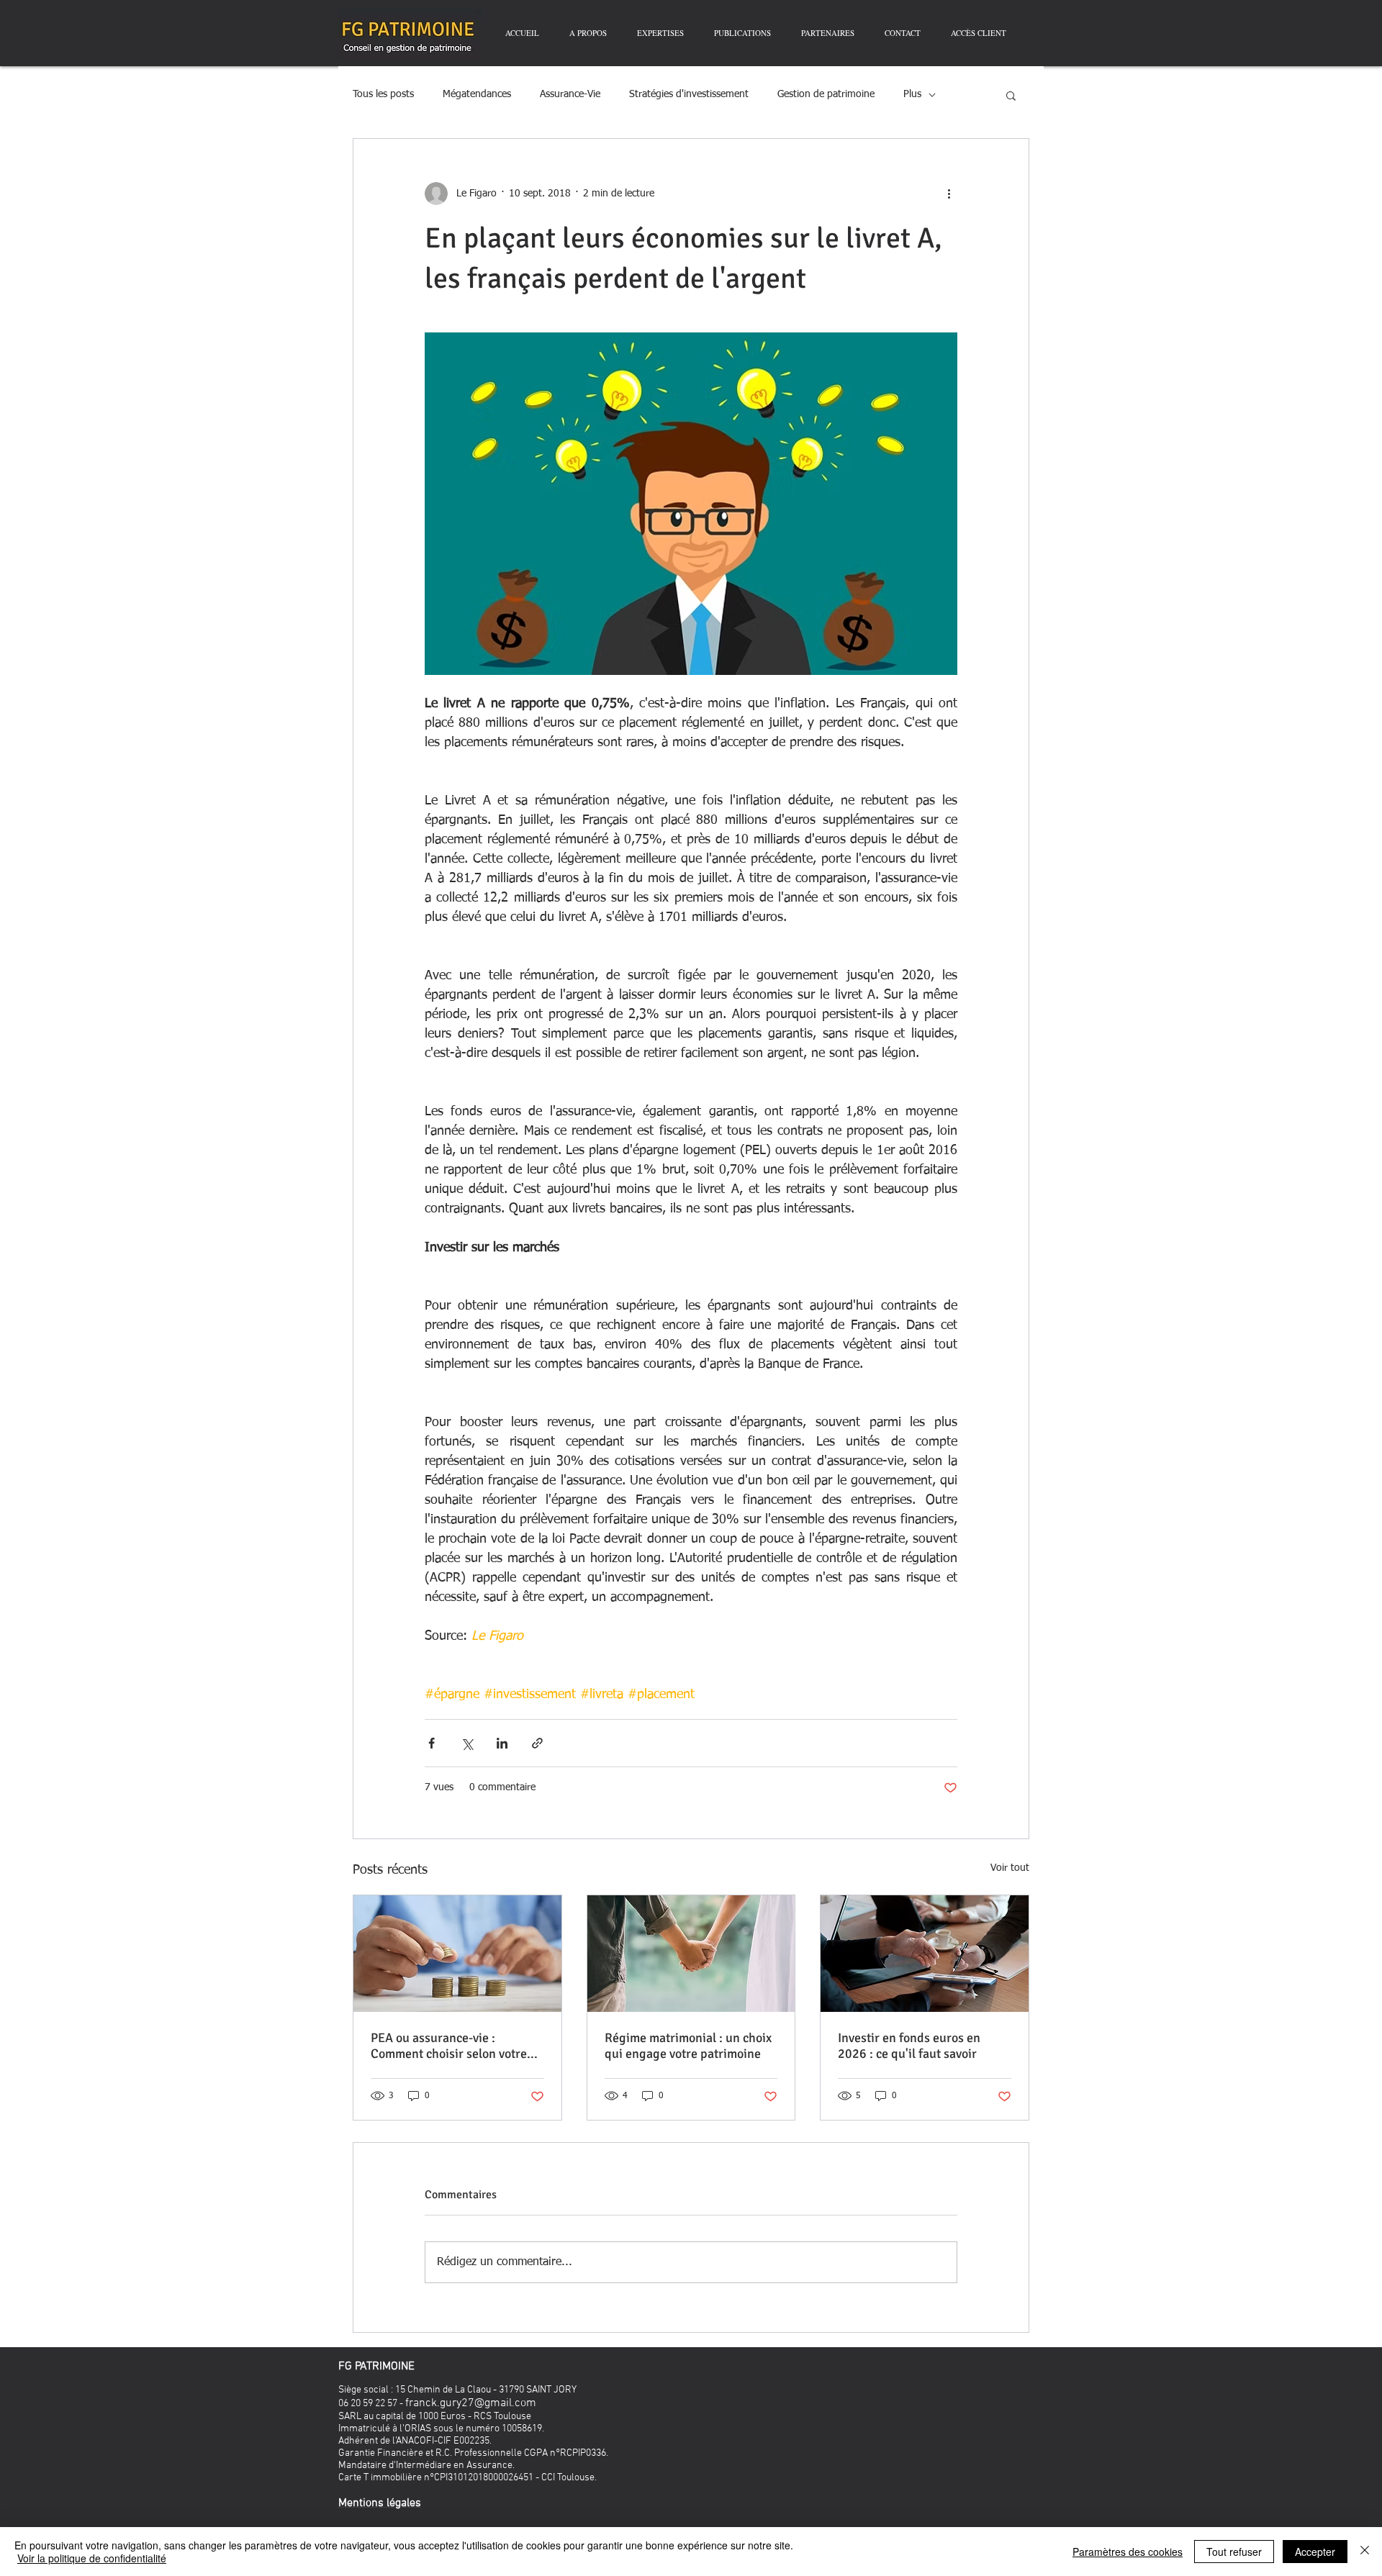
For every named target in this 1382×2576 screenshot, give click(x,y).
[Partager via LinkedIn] (502, 1743)
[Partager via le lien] (537, 1743)
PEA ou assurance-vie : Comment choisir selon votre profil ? (449, 2046)
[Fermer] (1365, 2552)
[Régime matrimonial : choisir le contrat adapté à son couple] (691, 1954)
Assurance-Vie (570, 94)
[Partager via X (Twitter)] (467, 1743)
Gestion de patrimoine (826, 94)
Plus (912, 94)
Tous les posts (383, 94)
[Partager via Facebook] (432, 1743)
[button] (1011, 95)
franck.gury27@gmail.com (471, 2403)
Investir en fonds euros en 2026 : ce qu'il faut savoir (909, 2046)
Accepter (1315, 2552)
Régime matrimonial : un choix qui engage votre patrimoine (688, 2046)
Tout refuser (1234, 2552)
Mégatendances (477, 94)
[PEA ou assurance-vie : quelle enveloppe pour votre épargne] (457, 1954)
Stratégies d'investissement (689, 94)
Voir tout (1010, 1868)
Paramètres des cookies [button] (1128, 2552)
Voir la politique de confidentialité (92, 2558)
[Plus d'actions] (949, 194)
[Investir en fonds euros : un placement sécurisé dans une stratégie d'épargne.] (925, 1954)
